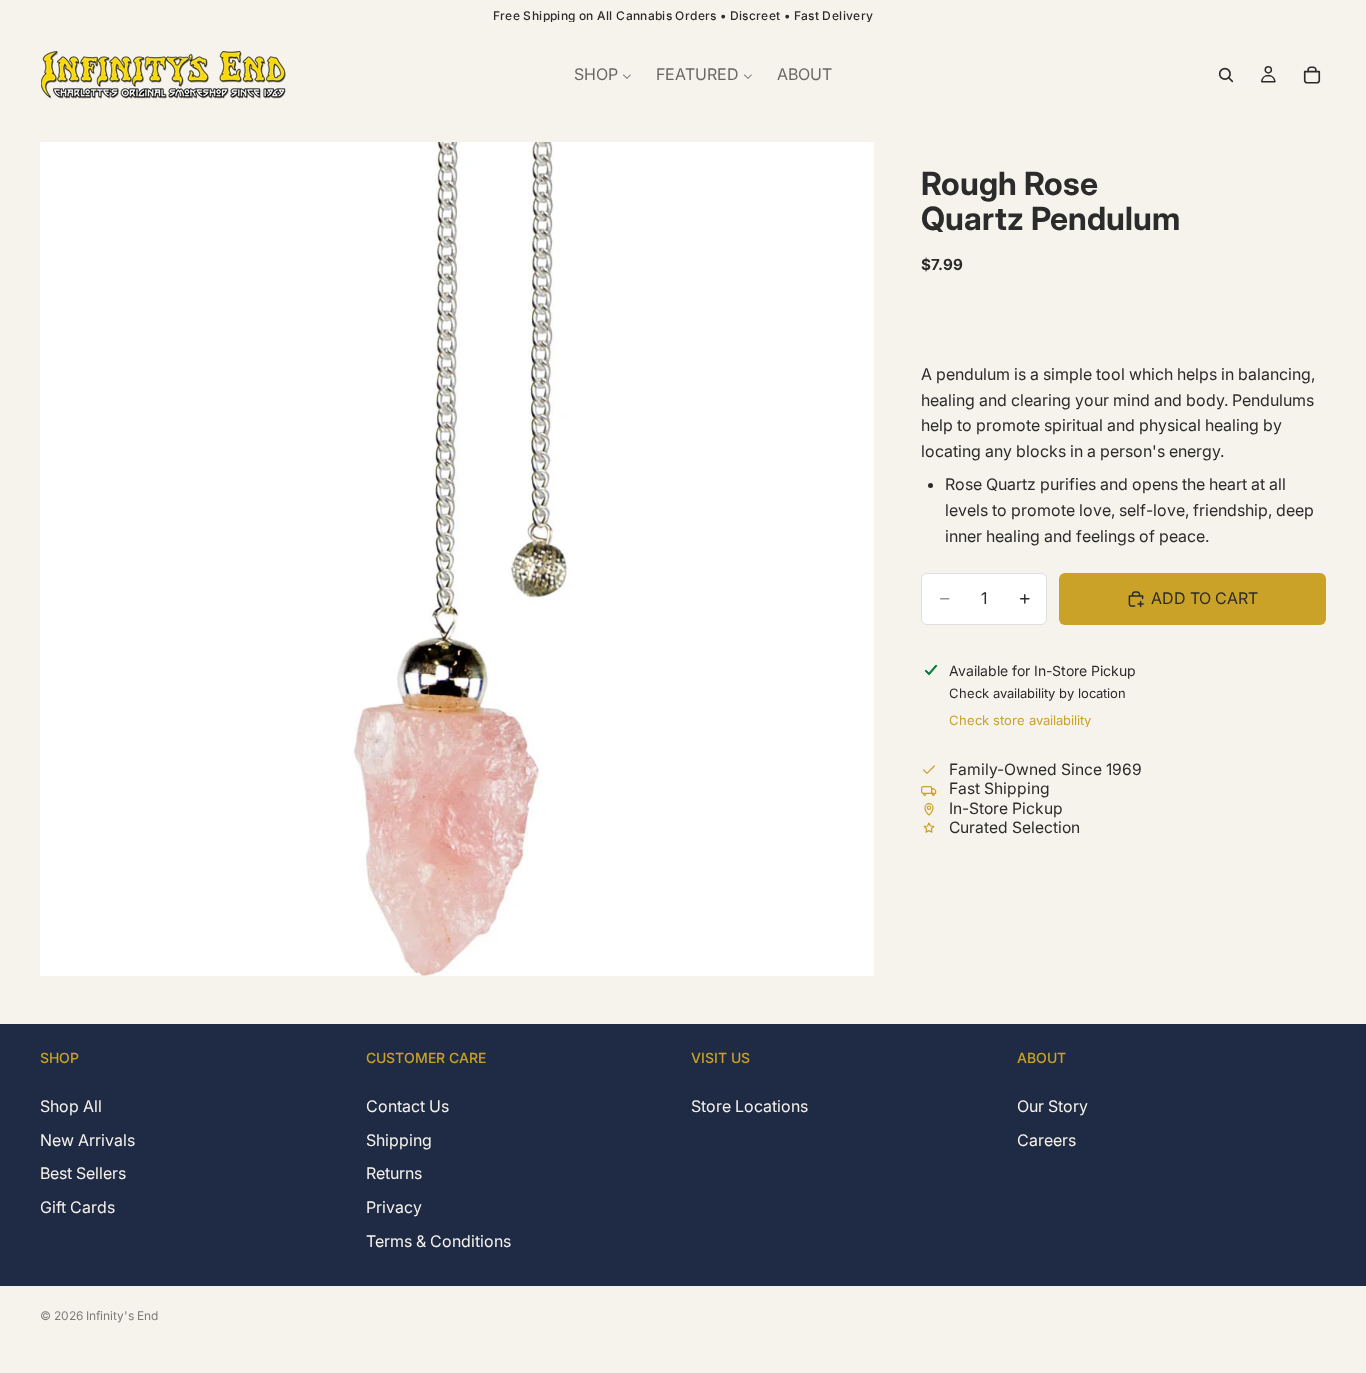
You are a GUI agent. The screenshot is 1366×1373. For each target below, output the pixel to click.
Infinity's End (122, 1315)
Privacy (394, 1207)
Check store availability (1020, 719)
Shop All (71, 1106)
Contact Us (407, 1106)
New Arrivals (87, 1139)
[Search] (1226, 75)
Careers (1046, 1139)
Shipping (399, 1139)
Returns (394, 1173)
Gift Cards (77, 1207)
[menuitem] (603, 75)
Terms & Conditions (438, 1240)
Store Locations (749, 1106)
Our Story (1052, 1106)
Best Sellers (83, 1173)
